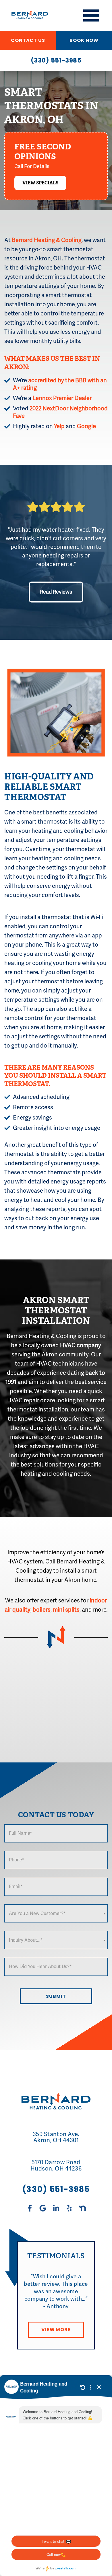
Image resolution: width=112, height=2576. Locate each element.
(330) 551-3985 (56, 60)
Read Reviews (56, 592)
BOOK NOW (84, 40)
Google (86, 426)
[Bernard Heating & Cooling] (26, 15)
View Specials (40, 183)
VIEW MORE (56, 2330)
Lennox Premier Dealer (62, 398)
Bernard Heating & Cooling (47, 240)
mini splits (66, 1610)
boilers (42, 1610)
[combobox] (56, 1913)
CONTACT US (28, 40)
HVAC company (81, 1345)
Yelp (59, 426)
